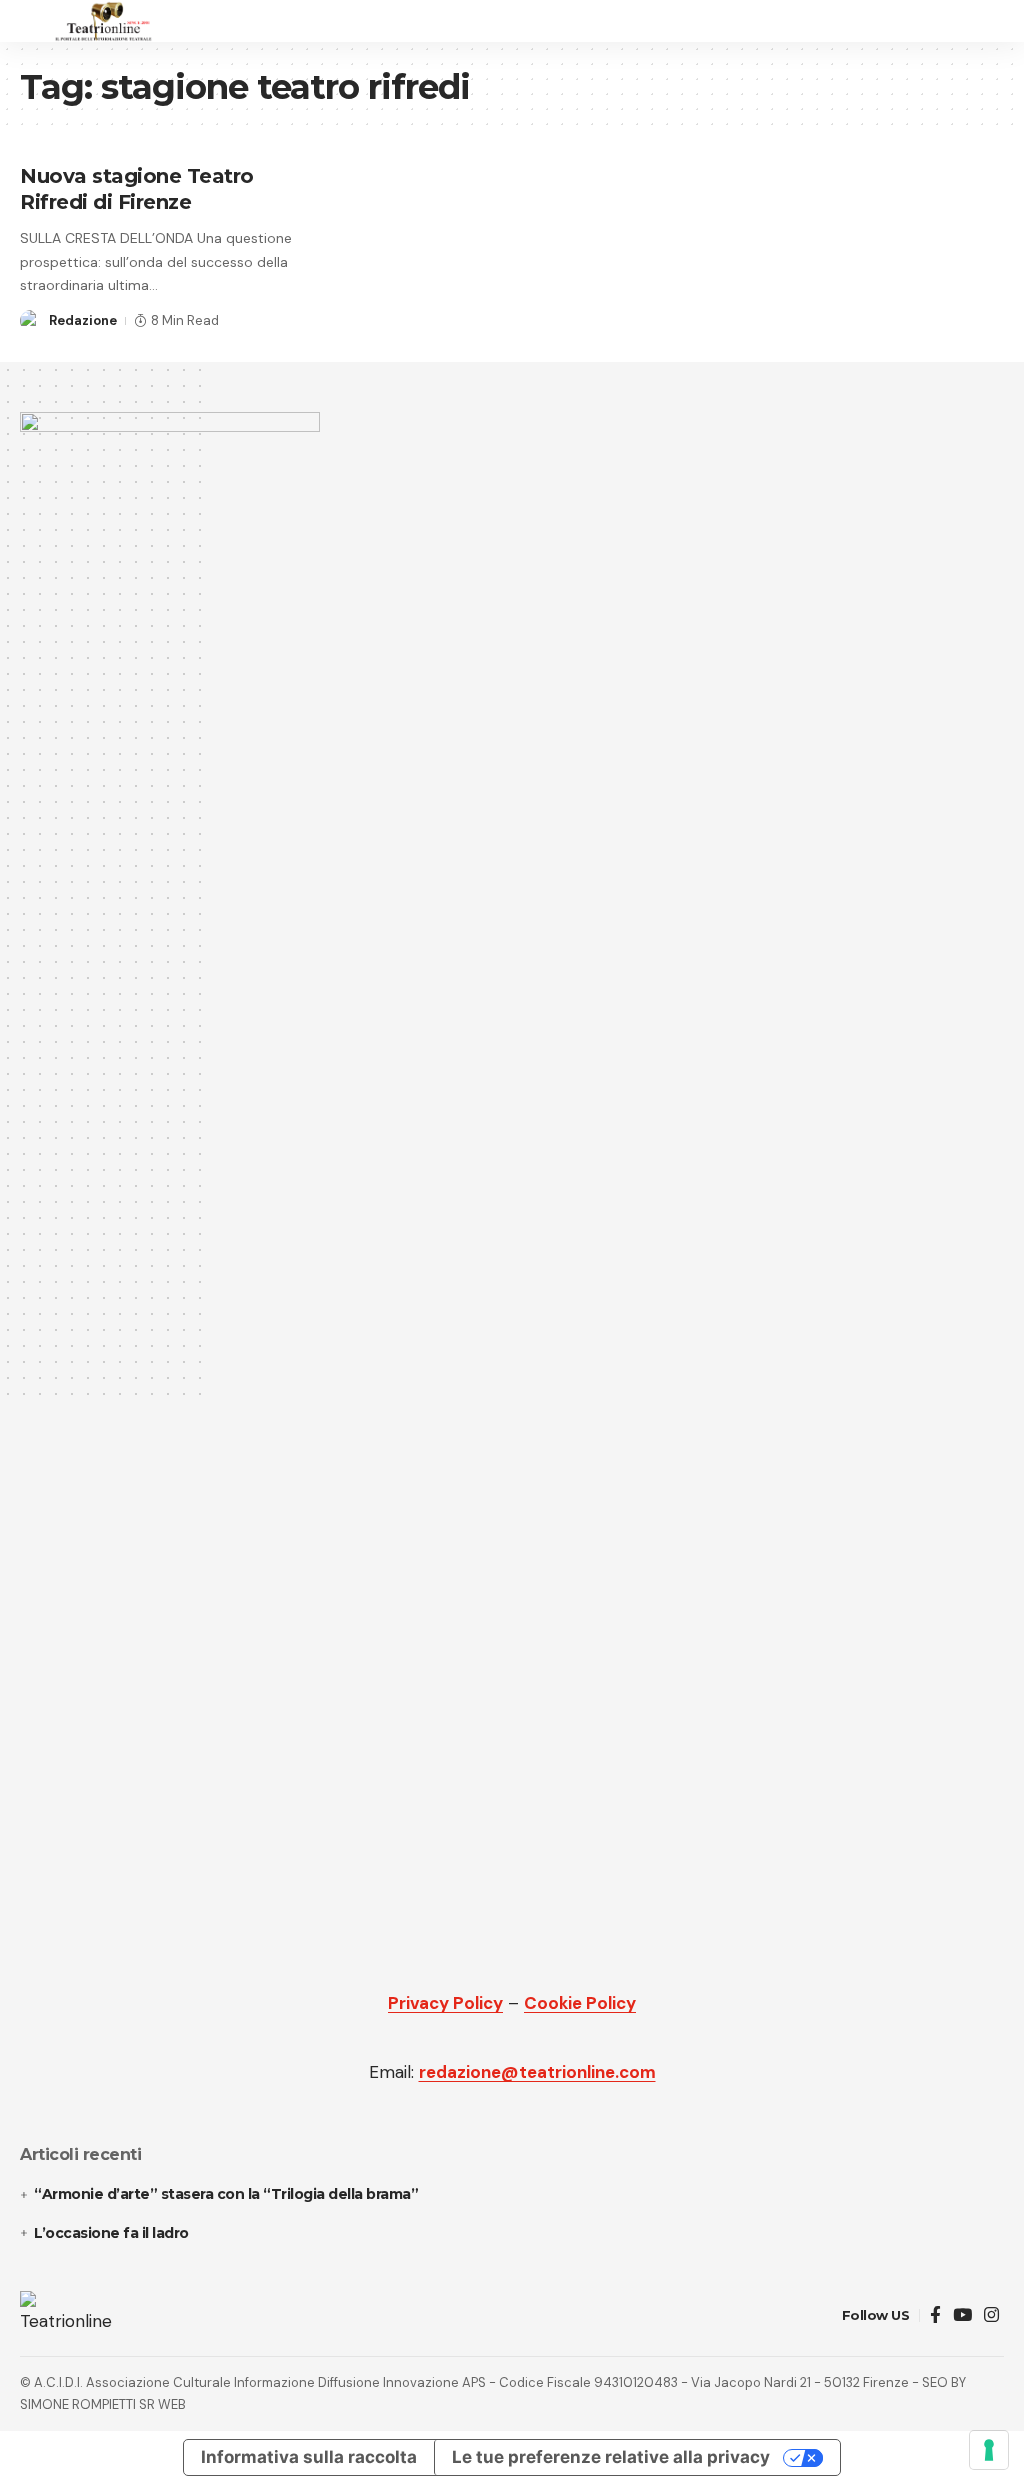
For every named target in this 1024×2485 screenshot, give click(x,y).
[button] (37, 21)
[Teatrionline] (103, 21)
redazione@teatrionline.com (537, 2072)
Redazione (83, 320)
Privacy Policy (445, 2003)
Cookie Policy (580, 2003)
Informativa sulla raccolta (309, 2457)
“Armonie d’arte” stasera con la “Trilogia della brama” (226, 2194)
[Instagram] (991, 2315)
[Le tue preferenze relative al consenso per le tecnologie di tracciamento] (989, 2450)
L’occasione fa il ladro (113, 2233)
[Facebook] (935, 2315)
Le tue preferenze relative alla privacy (611, 2457)
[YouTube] (962, 2315)
